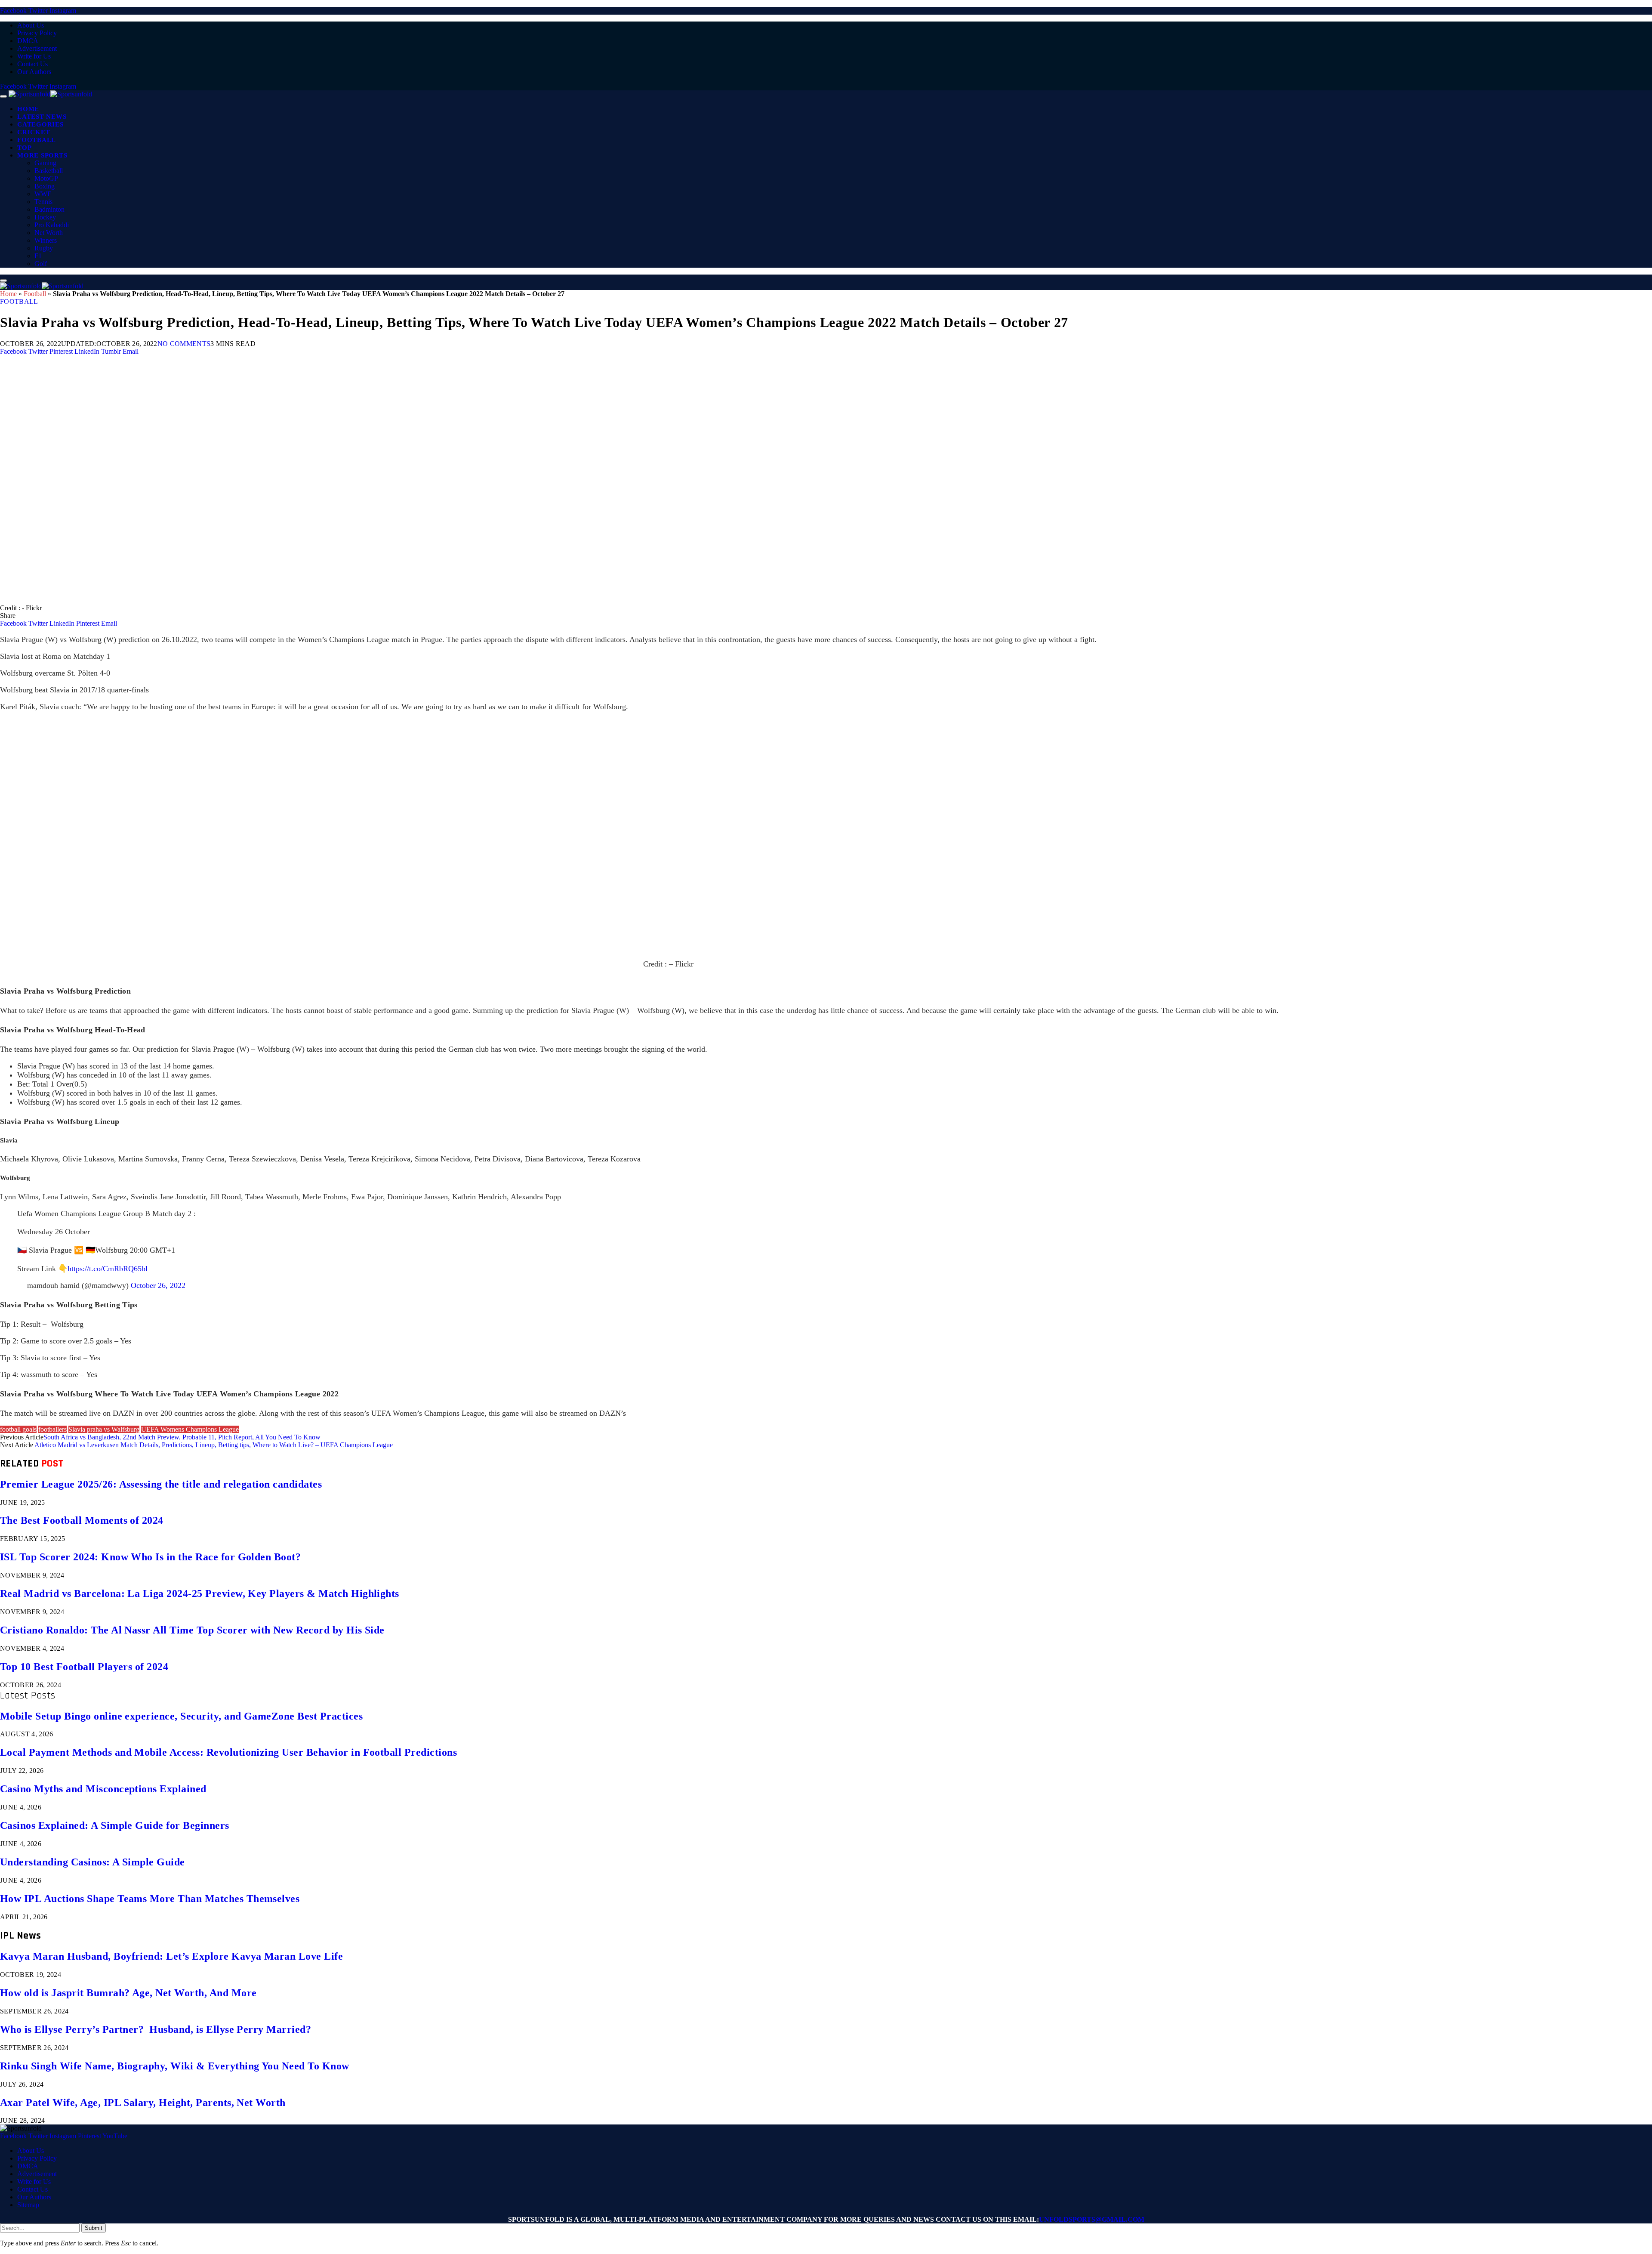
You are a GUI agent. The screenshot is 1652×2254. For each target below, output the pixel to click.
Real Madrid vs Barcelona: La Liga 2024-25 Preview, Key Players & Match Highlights (200, 1593)
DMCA (28, 41)
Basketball (49, 171)
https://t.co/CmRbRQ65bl (108, 1269)
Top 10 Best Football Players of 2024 (84, 1667)
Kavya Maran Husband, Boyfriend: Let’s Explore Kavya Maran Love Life (171, 1956)
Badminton (49, 209)
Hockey (45, 217)
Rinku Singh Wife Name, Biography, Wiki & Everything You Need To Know (175, 2066)
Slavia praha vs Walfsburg (104, 1429)
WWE (43, 194)
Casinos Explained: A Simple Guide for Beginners (115, 1825)
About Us (31, 25)
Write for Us (34, 56)
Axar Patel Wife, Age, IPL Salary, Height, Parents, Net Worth (143, 2103)
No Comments (184, 344)
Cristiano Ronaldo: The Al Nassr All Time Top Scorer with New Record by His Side (192, 1630)
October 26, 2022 (158, 1285)
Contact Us (32, 64)
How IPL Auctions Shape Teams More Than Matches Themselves (150, 1899)
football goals (18, 1429)
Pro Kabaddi (52, 225)
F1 (38, 256)
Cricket (34, 132)
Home (28, 109)
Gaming (45, 163)
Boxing (45, 186)
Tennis (43, 202)
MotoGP (46, 178)
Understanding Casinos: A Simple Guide (92, 1862)
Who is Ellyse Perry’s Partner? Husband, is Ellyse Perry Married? (156, 2029)
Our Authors (34, 72)
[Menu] (3, 96)
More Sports (42, 155)
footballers (52, 1429)
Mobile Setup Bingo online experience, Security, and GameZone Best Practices (181, 1716)
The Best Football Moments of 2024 (82, 1520)
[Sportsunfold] (50, 94)
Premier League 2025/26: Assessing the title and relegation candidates (161, 1484)
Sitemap (28, 2205)
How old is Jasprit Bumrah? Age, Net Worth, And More (128, 1993)
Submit (94, 2228)
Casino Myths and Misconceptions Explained (103, 1789)
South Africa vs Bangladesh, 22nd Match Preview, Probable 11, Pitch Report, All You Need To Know (182, 1437)
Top (24, 148)
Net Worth (49, 233)
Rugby (44, 248)
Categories (40, 124)
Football (37, 140)
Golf (41, 264)
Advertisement (37, 48)
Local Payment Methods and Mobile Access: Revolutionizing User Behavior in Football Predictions (228, 1752)
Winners (46, 240)
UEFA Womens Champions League (190, 1429)
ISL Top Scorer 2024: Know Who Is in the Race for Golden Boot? (150, 1557)
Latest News (42, 117)
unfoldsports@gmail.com (1092, 2219)
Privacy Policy (37, 33)
